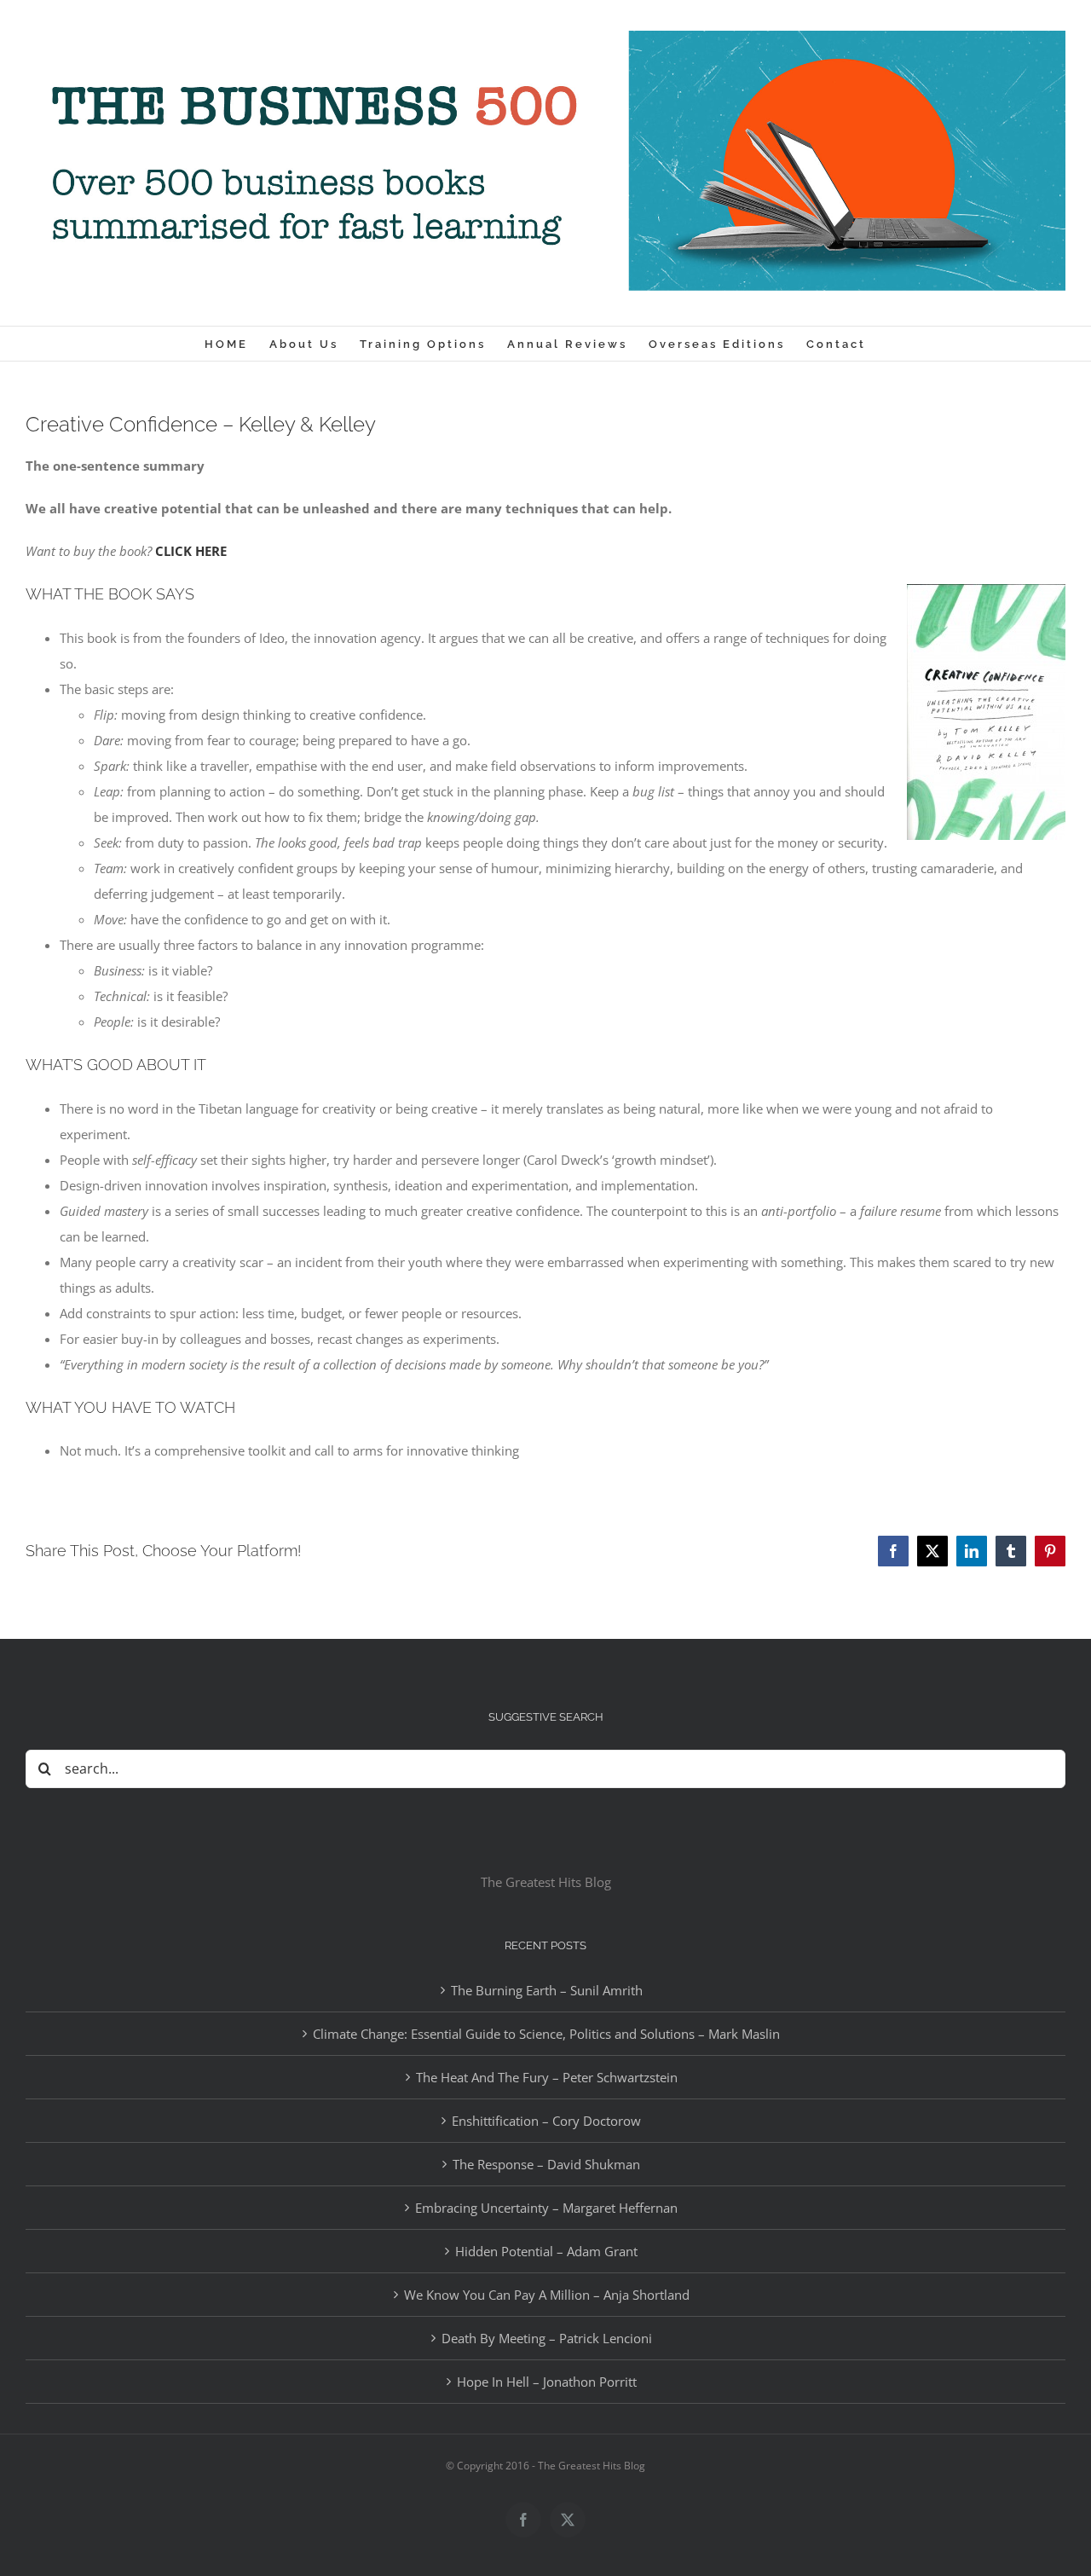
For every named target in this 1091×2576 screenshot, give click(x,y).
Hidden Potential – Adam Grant (546, 2251)
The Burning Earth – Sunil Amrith (547, 1990)
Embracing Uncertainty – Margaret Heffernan (546, 2208)
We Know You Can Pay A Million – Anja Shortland (547, 2295)
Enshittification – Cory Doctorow (546, 2121)
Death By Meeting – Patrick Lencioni (547, 2338)
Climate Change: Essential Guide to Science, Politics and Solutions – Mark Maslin (546, 2034)
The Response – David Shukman (546, 2164)
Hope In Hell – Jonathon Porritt (547, 2382)
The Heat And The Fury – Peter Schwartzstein (547, 2077)
